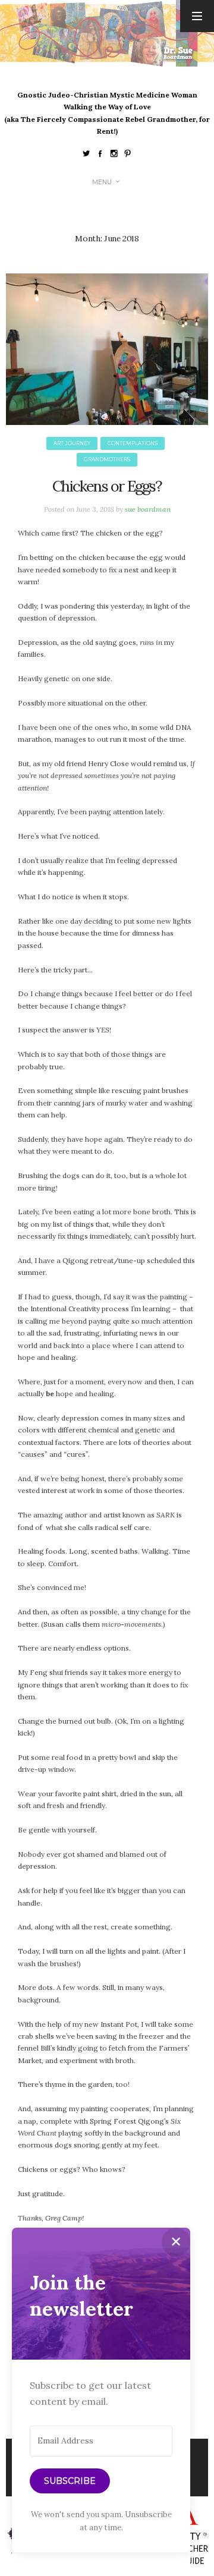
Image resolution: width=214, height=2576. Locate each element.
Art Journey (72, 443)
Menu (102, 182)
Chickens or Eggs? (107, 486)
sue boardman (148, 509)
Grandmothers (107, 459)
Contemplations (133, 443)
